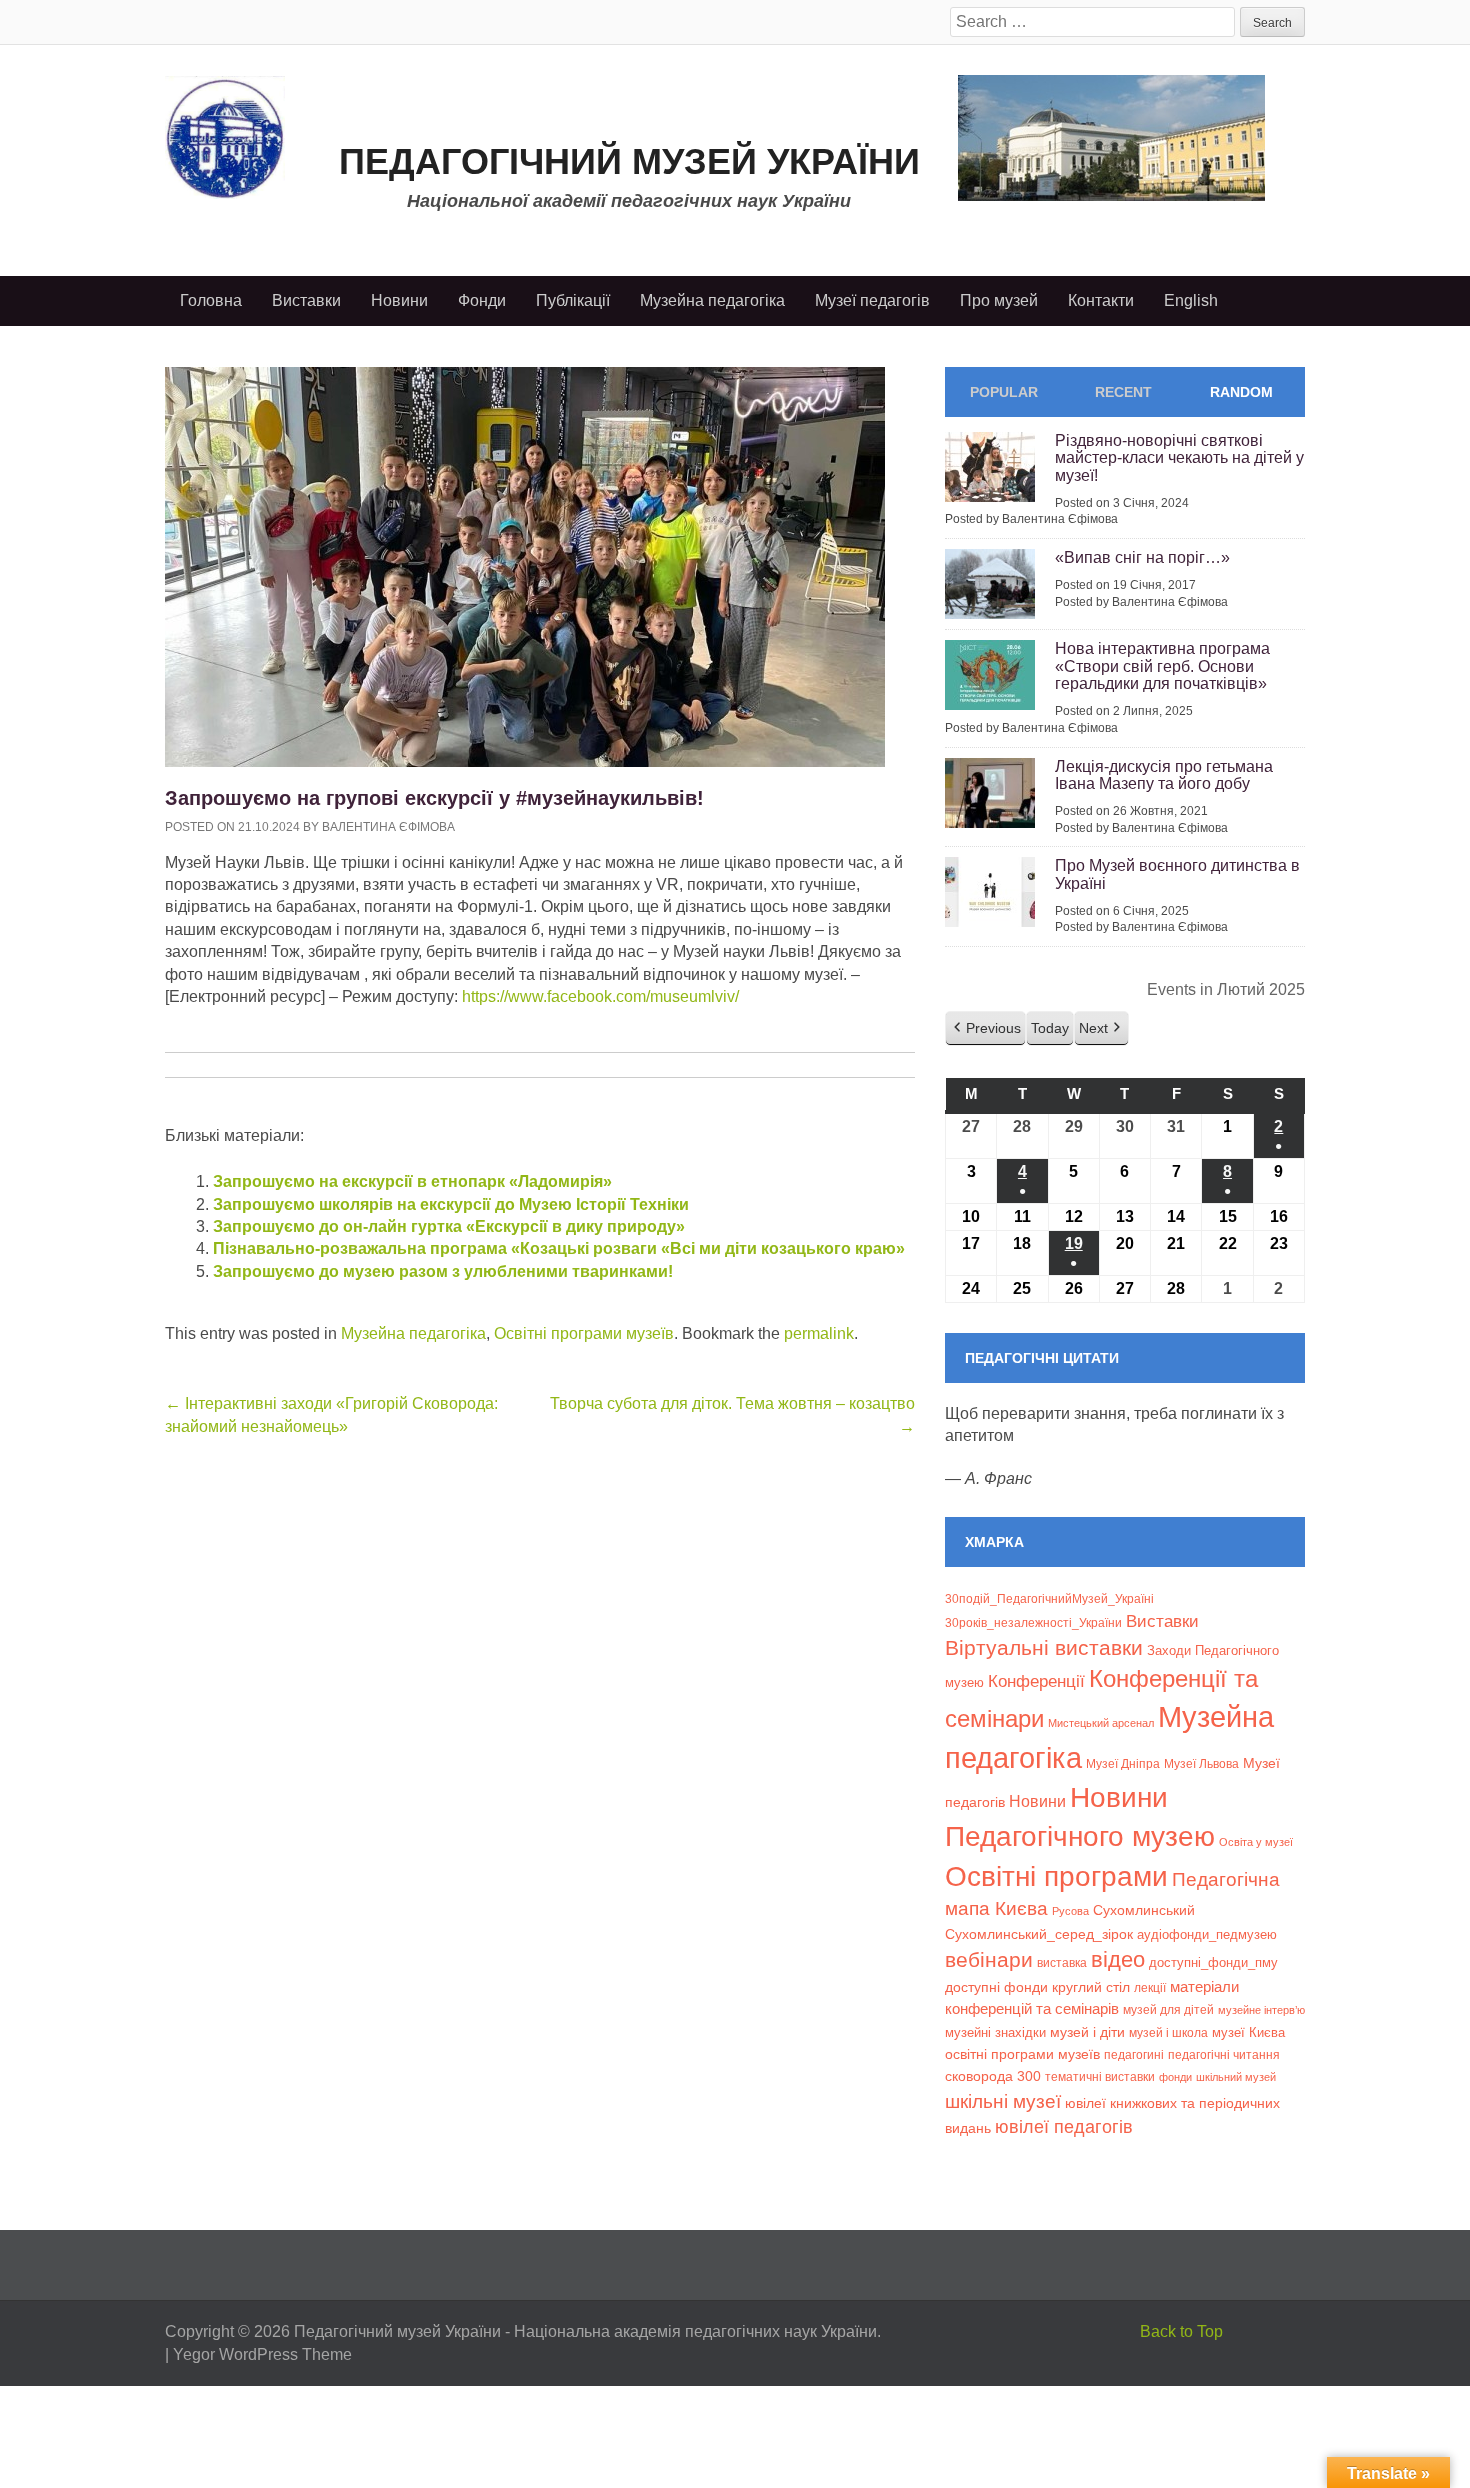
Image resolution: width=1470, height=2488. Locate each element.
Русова (1070, 1911)
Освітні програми (1056, 1876)
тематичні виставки (1100, 2077)
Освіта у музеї (1256, 1842)
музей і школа (1168, 2032)
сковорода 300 (993, 2076)
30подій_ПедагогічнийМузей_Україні (1049, 1599)
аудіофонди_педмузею (1207, 1934)
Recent (1123, 392)
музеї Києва (1248, 2032)
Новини (399, 300)
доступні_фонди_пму (1213, 1962)
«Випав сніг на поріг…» (1142, 557)
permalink (819, 1333)
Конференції (1036, 1681)
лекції (1150, 1987)
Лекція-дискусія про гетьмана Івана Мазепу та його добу (1164, 775)
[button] (985, 1028)
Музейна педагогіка (712, 300)
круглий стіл (1091, 1987)
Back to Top (1181, 2331)
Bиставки (1162, 1621)
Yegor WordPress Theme (262, 2354)
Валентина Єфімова (388, 827)
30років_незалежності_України (1033, 1623)
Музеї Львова (1201, 1763)
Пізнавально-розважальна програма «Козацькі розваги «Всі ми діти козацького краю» (559, 1248)
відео (1118, 1959)
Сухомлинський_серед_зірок (1039, 1934)
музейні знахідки (995, 2032)
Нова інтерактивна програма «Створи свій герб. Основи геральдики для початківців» (1162, 666)
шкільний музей (1236, 2077)
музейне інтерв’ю (1261, 2010)
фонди (1175, 2077)
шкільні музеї (1003, 2101)
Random (1241, 392)
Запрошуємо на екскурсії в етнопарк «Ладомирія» (412, 1181)
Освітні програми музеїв (584, 1333)
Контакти (1101, 300)
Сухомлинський (1144, 1910)
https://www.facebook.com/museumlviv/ (600, 996)
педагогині (1134, 2054)
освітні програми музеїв (1022, 2054)
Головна (211, 300)
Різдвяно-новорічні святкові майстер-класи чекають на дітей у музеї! (1179, 458)
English (1191, 300)
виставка (1062, 1963)
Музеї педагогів (872, 300)
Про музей (999, 300)
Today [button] (1050, 1028)
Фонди (482, 300)
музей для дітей (1168, 2009)
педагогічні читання (1224, 2055)
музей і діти (1087, 2032)
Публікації (573, 300)
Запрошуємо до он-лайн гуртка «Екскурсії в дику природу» (449, 1226)
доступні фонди (996, 1987)
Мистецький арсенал (1101, 1723)
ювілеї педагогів (1064, 2127)
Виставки (306, 300)
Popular (1004, 392)
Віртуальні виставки (1044, 1647)
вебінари (989, 1959)
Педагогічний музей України (629, 161)
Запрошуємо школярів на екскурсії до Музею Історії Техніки (451, 1204)
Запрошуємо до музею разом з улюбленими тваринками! (443, 1271)
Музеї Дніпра (1123, 1763)
